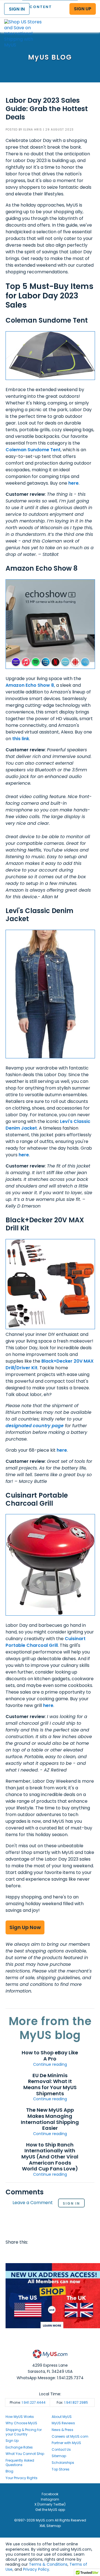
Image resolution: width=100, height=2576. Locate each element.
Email (43, 2253)
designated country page (35, 1426)
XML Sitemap (50, 2526)
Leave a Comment (33, 2203)
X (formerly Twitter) (50, 2504)
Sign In (71, 2203)
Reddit (32, 2253)
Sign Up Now (25, 1927)
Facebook (11, 2253)
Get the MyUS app (50, 2510)
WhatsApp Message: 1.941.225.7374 (50, 2378)
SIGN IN (17, 9)
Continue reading (50, 2064)
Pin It (54, 2253)
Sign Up (12, 2441)
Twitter (22, 2253)
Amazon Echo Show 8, (30, 685)
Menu (91, 20)
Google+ (64, 2253)
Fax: (72, 2402)
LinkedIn (75, 2253)
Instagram (50, 2499)
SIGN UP (83, 9)
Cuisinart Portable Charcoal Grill (46, 1642)
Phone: (28, 2402)
